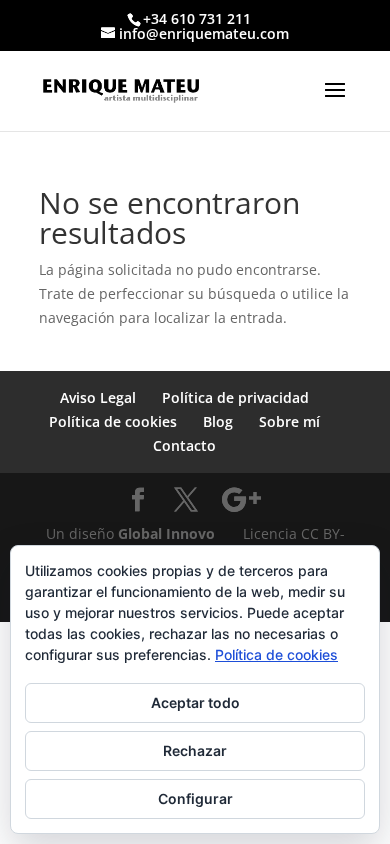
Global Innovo (166, 533)
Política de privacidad (235, 397)
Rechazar (195, 750)
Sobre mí (289, 421)
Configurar (195, 798)
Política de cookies (113, 421)
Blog (218, 421)
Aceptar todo (195, 702)
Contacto (184, 445)
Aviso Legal (98, 397)
